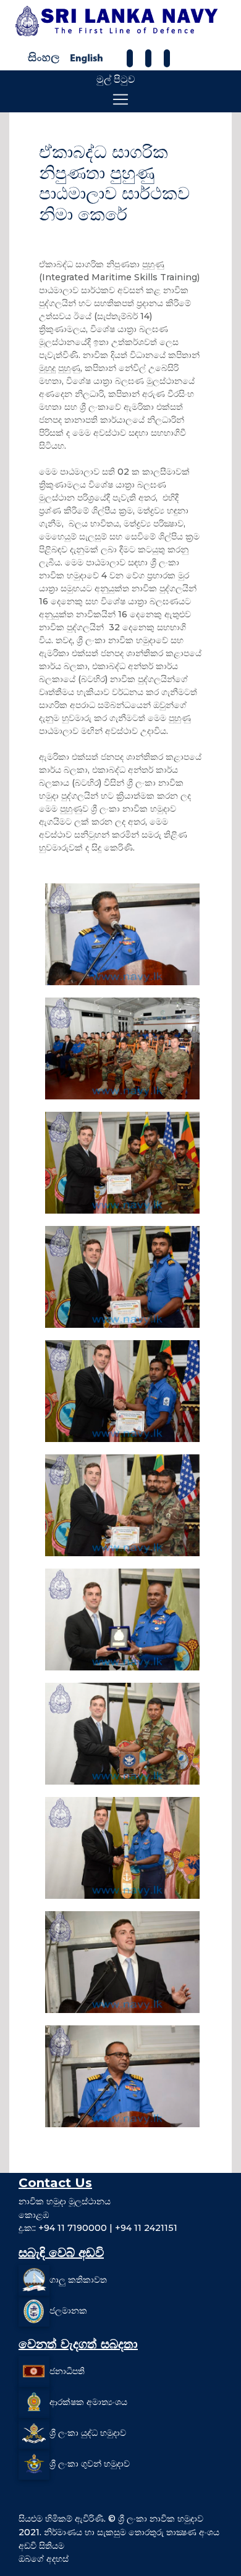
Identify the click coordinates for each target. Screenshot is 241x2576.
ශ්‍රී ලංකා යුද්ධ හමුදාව (88, 2433)
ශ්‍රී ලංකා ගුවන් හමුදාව (90, 2464)
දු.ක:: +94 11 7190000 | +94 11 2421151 (98, 2228)
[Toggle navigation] (120, 99)
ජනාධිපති (67, 2371)
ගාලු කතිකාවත (78, 2280)
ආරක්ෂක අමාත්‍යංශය (88, 2402)
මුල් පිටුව (116, 79)
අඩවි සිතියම (41, 2546)
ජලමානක (68, 2311)
